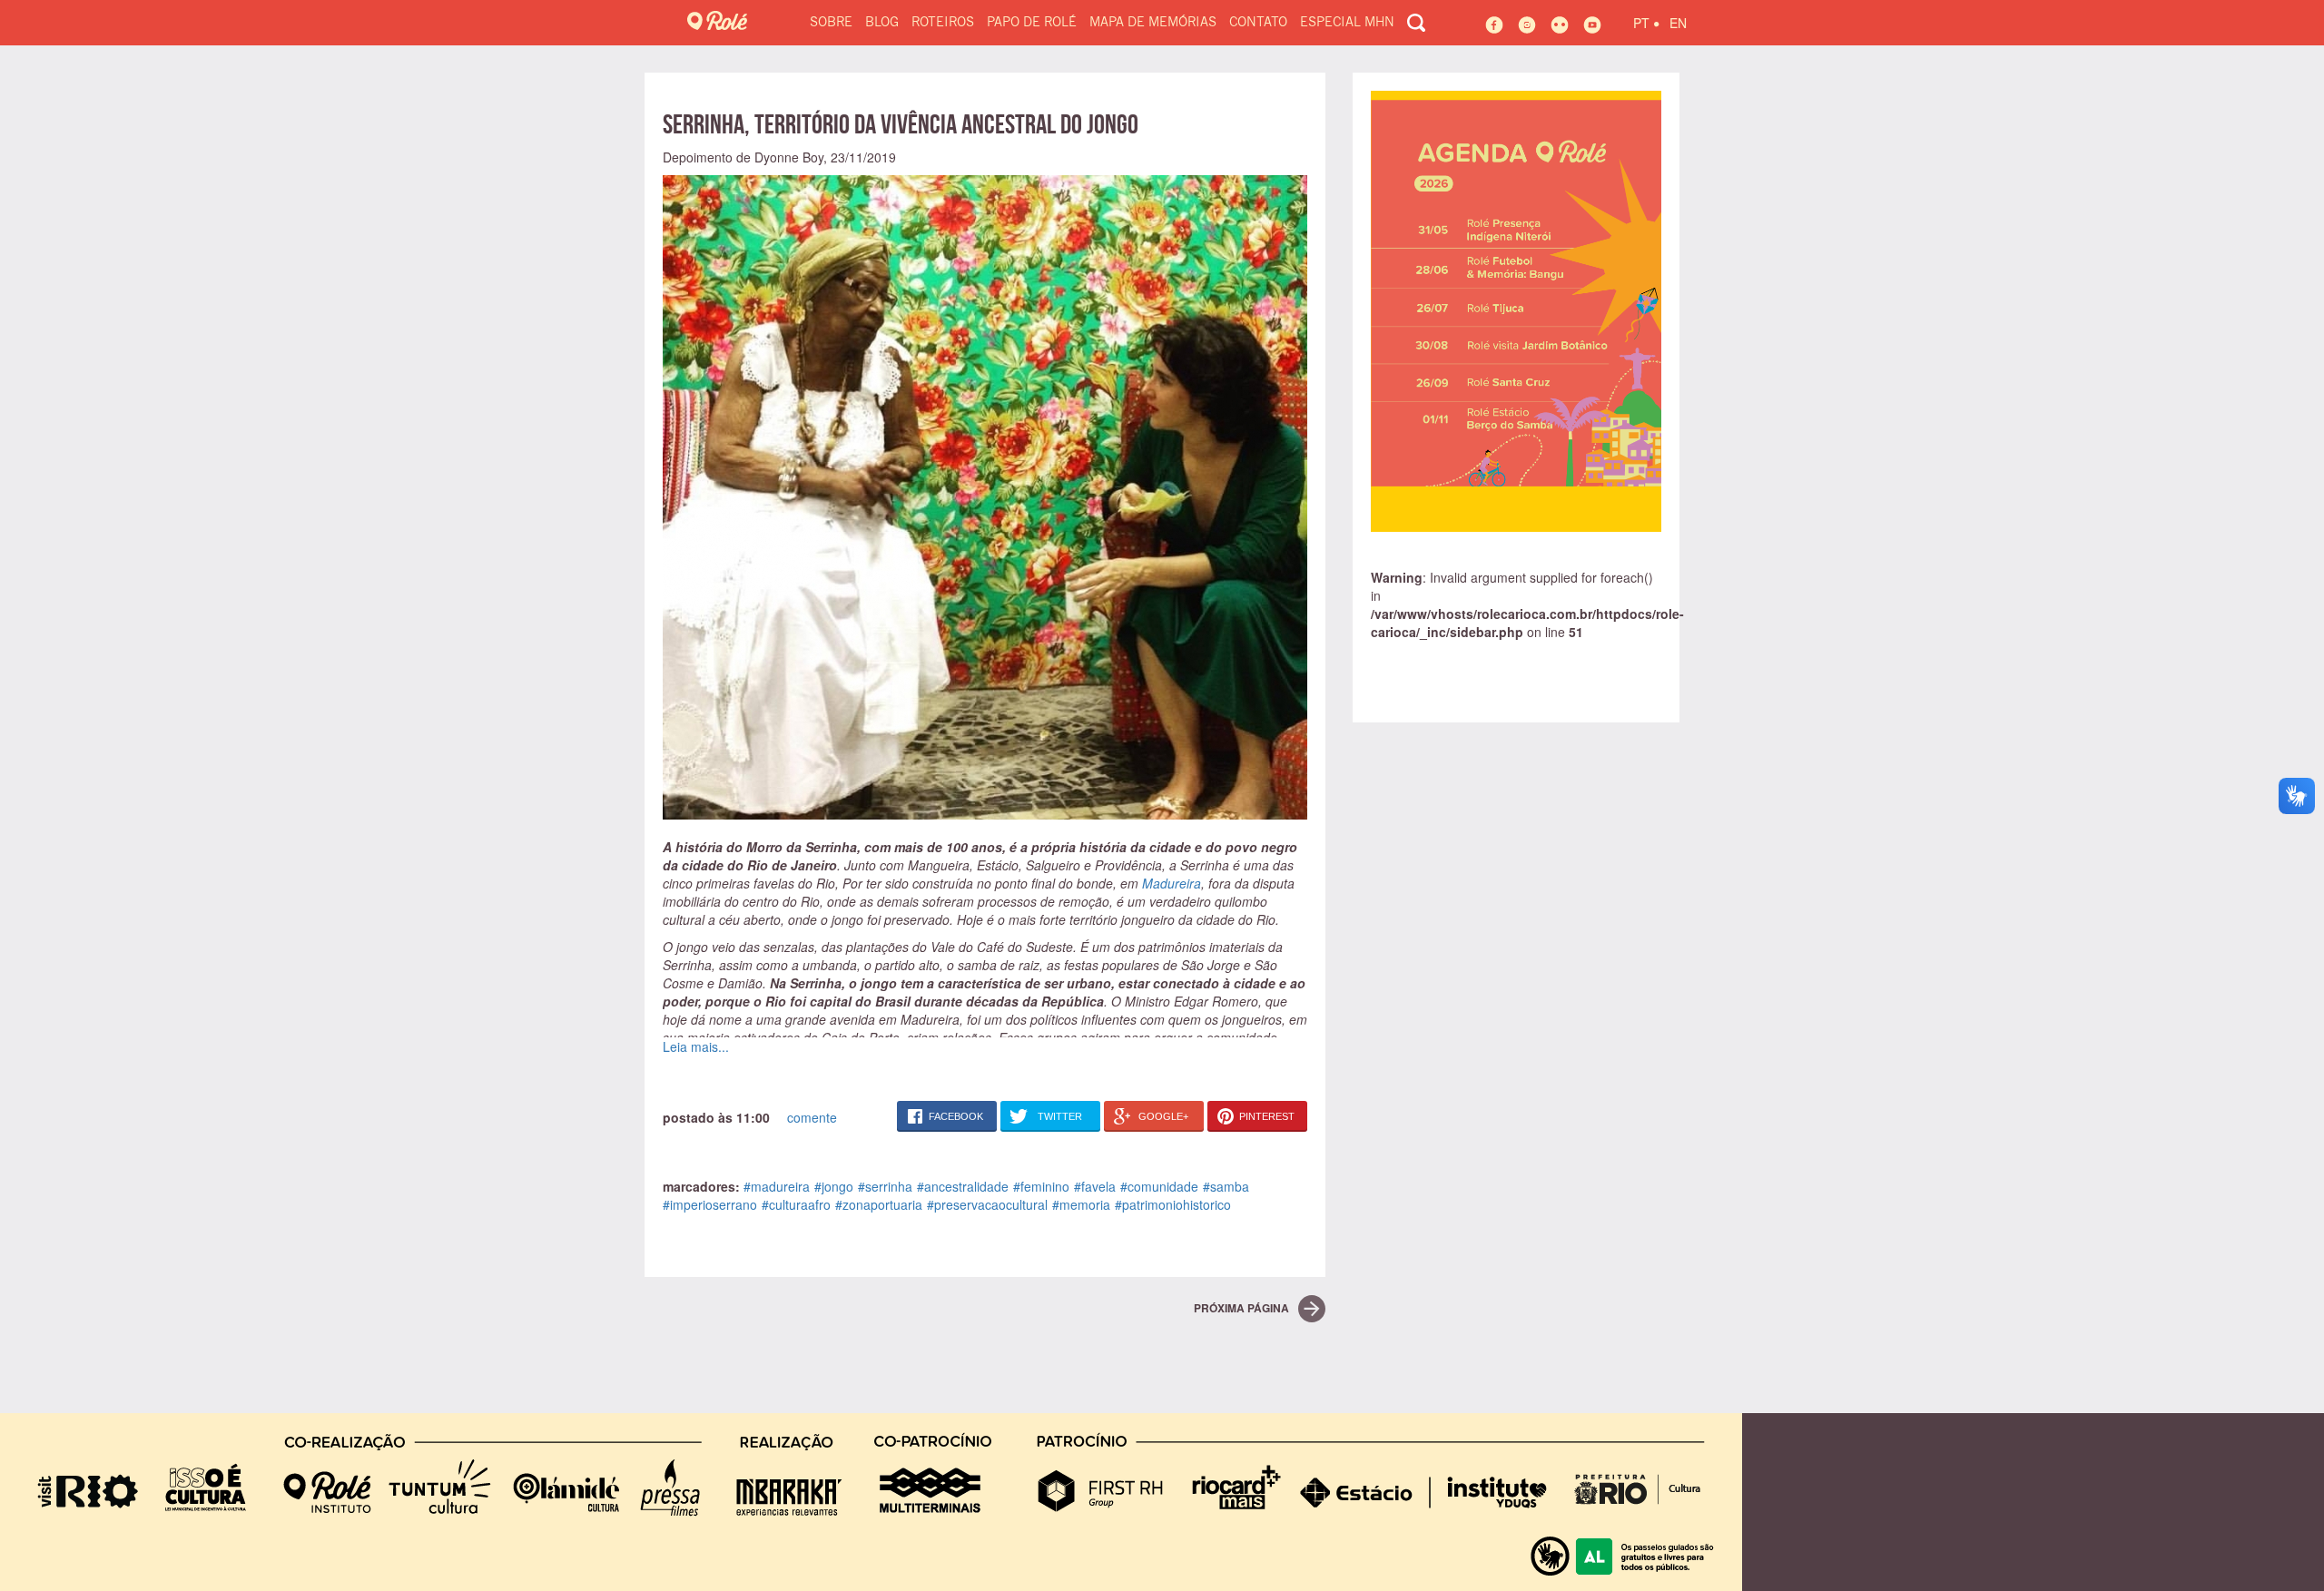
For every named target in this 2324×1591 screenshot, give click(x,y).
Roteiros (943, 23)
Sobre (831, 23)
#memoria (1081, 1204)
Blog (882, 23)
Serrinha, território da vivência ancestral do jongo (901, 124)
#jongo (834, 1186)
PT (1646, 20)
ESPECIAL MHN (1347, 23)
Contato (1258, 23)
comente (812, 1117)
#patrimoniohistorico (1173, 1204)
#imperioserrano (710, 1204)
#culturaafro (796, 1204)
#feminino (1041, 1186)
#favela (1095, 1186)
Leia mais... (696, 1046)
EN (1678, 23)
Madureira (1172, 883)
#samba (1226, 1186)
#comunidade (1159, 1186)
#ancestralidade (963, 1186)
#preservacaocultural (987, 1204)
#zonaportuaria (879, 1204)
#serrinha (885, 1186)
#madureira (777, 1186)
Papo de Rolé (1032, 23)
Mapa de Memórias (1153, 23)
